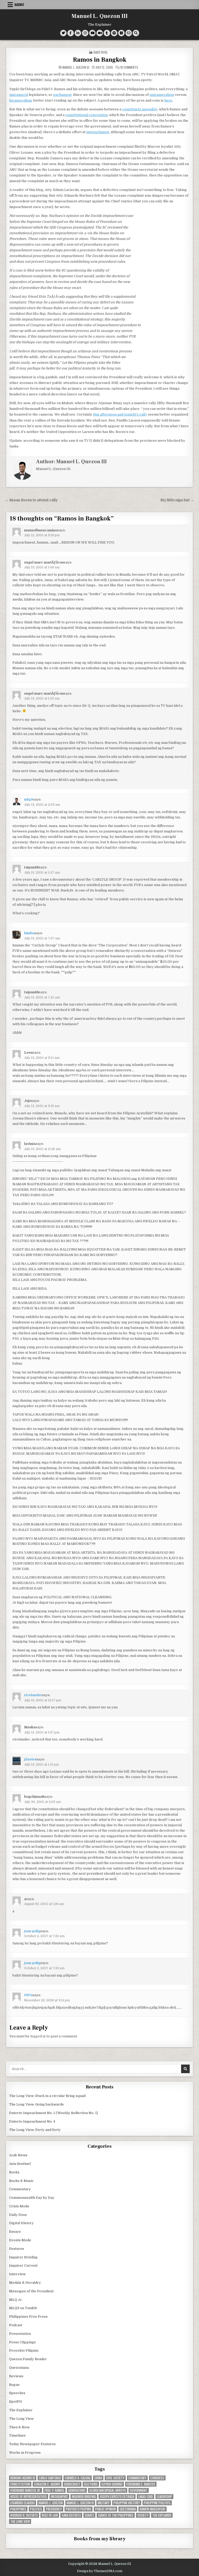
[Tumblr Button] (107, 33)
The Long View (21, 2419)
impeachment (98, 132)
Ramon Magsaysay (152, 2509)
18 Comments (129, 67)
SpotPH (16, 2402)
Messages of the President (31, 2291)
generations (77, 2490)
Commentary (20, 2189)
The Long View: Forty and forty (35, 2130)
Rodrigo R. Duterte (24, 2515)
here (168, 100)
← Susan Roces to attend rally (31, 500)
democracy (72, 2484)
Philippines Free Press (28, 2317)
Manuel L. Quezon (51, 2503)
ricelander (33, 1695)
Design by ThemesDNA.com (100, 2571)
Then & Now (19, 2427)
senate (89, 2515)
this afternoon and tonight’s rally (120, 414)
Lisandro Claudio (23, 2503)
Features (17, 2249)
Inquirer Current (23, 2265)
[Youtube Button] (92, 33)
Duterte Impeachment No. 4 (32, 2121)
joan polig (32, 1931)
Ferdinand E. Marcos (141, 2484)
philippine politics (157, 2503)
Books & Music (21, 2181)
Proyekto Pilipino (24, 2350)
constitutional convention (86, 115)
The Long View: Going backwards (37, 2104)
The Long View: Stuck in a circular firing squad (47, 2096)
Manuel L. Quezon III (100, 16)
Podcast (16, 2325)
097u (28, 1995)
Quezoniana (19, 2368)
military (104, 2503)
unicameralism (162, 95)
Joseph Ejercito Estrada (117, 2497)
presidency (54, 2509)
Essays (15, 2232)
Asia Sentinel (20, 2164)
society (143, 2515)
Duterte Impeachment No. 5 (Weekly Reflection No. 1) (54, 2113)
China (98, 2478)
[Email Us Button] (129, 33)
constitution (20, 2484)
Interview (17, 2274)
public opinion (105, 2509)
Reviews (16, 2376)
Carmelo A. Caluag (78, 2478)
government (139, 2490)
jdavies (30, 1759)
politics (36, 2509)
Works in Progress (25, 2453)
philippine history (127, 2503)
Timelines (17, 2435)
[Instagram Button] (85, 33)
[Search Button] (136, 33)
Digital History (21, 2223)
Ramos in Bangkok (100, 60)
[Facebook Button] (71, 33)
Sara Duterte (71, 2515)
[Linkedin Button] (78, 33)
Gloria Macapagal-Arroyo (108, 2490)
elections (91, 2484)
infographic (59, 2497)
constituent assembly (140, 109)
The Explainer (21, 2410)
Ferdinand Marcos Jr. (26, 2490)
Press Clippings (22, 2342)
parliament (62, 95)
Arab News (18, 2155)
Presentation (20, 2334)
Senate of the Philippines (116, 2515)
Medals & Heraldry (25, 2283)
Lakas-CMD (145, 2497)
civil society (115, 2478)
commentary (137, 2478)
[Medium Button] (100, 33)
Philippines (18, 2509)
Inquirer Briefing (23, 2257)
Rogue (14, 2385)
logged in (38, 2036)
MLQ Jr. (16, 2300)
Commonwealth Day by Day (32, 2198)
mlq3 (29, 799)
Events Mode (20, 2240)
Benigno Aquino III (23, 2478)
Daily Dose (101, 52)
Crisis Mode (19, 2206)
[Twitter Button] (63, 33)
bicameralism (21, 100)
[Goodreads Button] (121, 33)
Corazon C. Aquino (47, 2484)
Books (14, 2172)
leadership (164, 2497)
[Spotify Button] (114, 33)
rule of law (50, 2515)
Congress (157, 2478)
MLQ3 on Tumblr (23, 2308)
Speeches (17, 2393)
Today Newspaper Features (32, 2444)
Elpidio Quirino (112, 2484)
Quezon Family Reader (28, 2359)
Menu (19, 5)
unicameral (19, 95)
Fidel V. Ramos (54, 2490)
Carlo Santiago (50, 2478)
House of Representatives (29, 2497)
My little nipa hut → (177, 500)
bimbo (29, 933)
